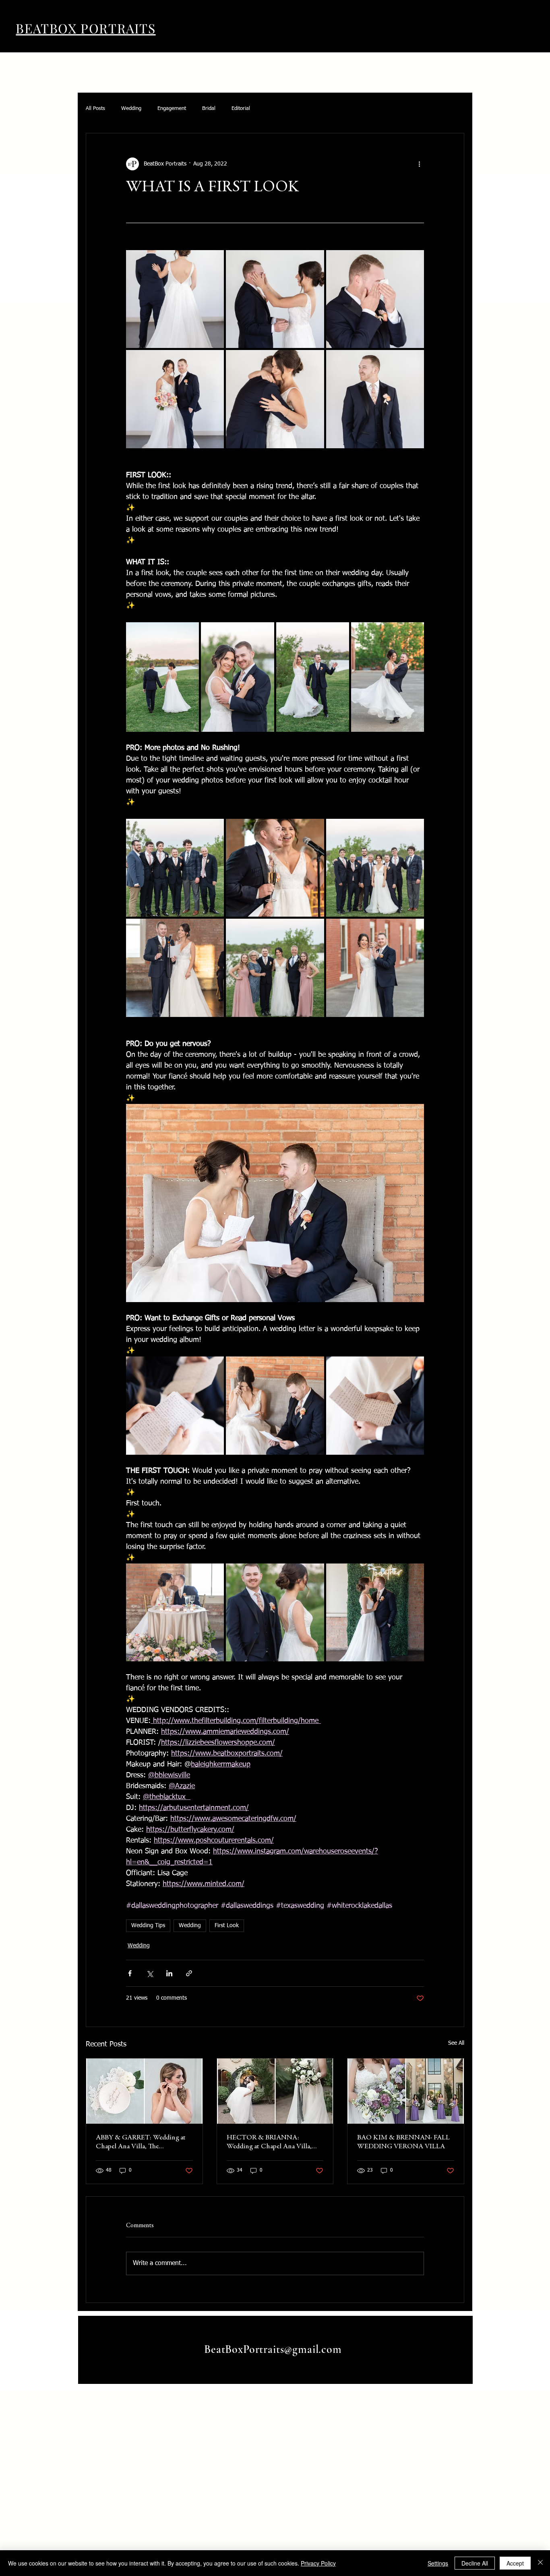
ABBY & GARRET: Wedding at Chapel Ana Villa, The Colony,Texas (141, 2143)
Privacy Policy (318, 2563)
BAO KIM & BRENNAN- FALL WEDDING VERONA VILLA (403, 2142)
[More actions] (419, 164)
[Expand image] (175, 299)
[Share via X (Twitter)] (150, 1973)
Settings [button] (438, 2563)
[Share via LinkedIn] (169, 1973)
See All (456, 2043)
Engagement (172, 109)
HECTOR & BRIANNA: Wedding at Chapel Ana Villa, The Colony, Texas (269, 2143)
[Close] (540, 2563)
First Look (227, 1926)
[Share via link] (189, 1973)
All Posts (95, 109)
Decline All (475, 2563)
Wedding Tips (148, 1926)
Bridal (209, 109)
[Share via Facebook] (130, 1973)
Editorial (241, 109)
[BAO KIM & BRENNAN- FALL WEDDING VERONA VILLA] (406, 2091)
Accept (515, 2563)
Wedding (131, 109)
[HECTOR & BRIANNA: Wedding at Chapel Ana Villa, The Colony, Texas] (275, 2091)
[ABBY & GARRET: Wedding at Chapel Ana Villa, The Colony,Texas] (144, 2091)
